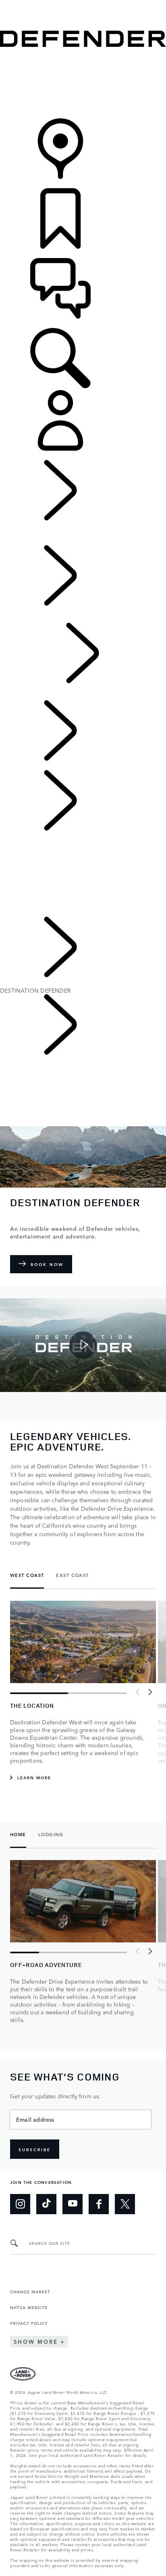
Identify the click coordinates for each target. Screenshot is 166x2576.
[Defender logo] (83, 44)
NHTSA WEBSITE (29, 2307)
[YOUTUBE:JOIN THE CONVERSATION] (73, 2204)
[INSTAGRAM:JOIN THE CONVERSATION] (20, 2204)
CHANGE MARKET (30, 2291)
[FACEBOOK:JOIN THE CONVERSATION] (99, 2204)
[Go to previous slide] (138, 1692)
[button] (83, 4)
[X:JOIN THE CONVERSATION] (125, 2204)
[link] (83, 83)
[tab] (30, 1576)
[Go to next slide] (150, 1692)
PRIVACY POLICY (29, 2323)
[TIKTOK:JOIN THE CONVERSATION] (46, 2204)
